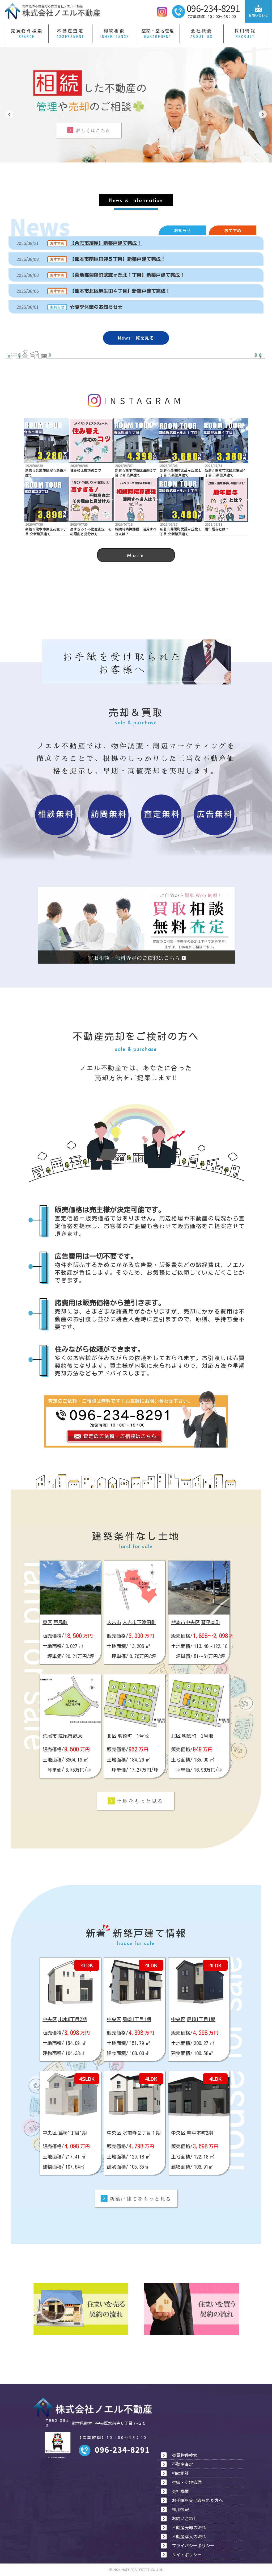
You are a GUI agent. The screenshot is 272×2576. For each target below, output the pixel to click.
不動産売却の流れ (189, 2527)
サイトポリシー (187, 2554)
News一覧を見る (136, 338)
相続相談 (114, 31)
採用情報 (245, 31)
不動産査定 (70, 31)
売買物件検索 (27, 31)
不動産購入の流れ (189, 2536)
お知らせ (182, 230)
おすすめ (233, 230)
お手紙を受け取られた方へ (197, 2500)
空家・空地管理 (158, 31)
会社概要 (202, 31)
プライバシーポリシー (193, 2545)
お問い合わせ (185, 2518)
